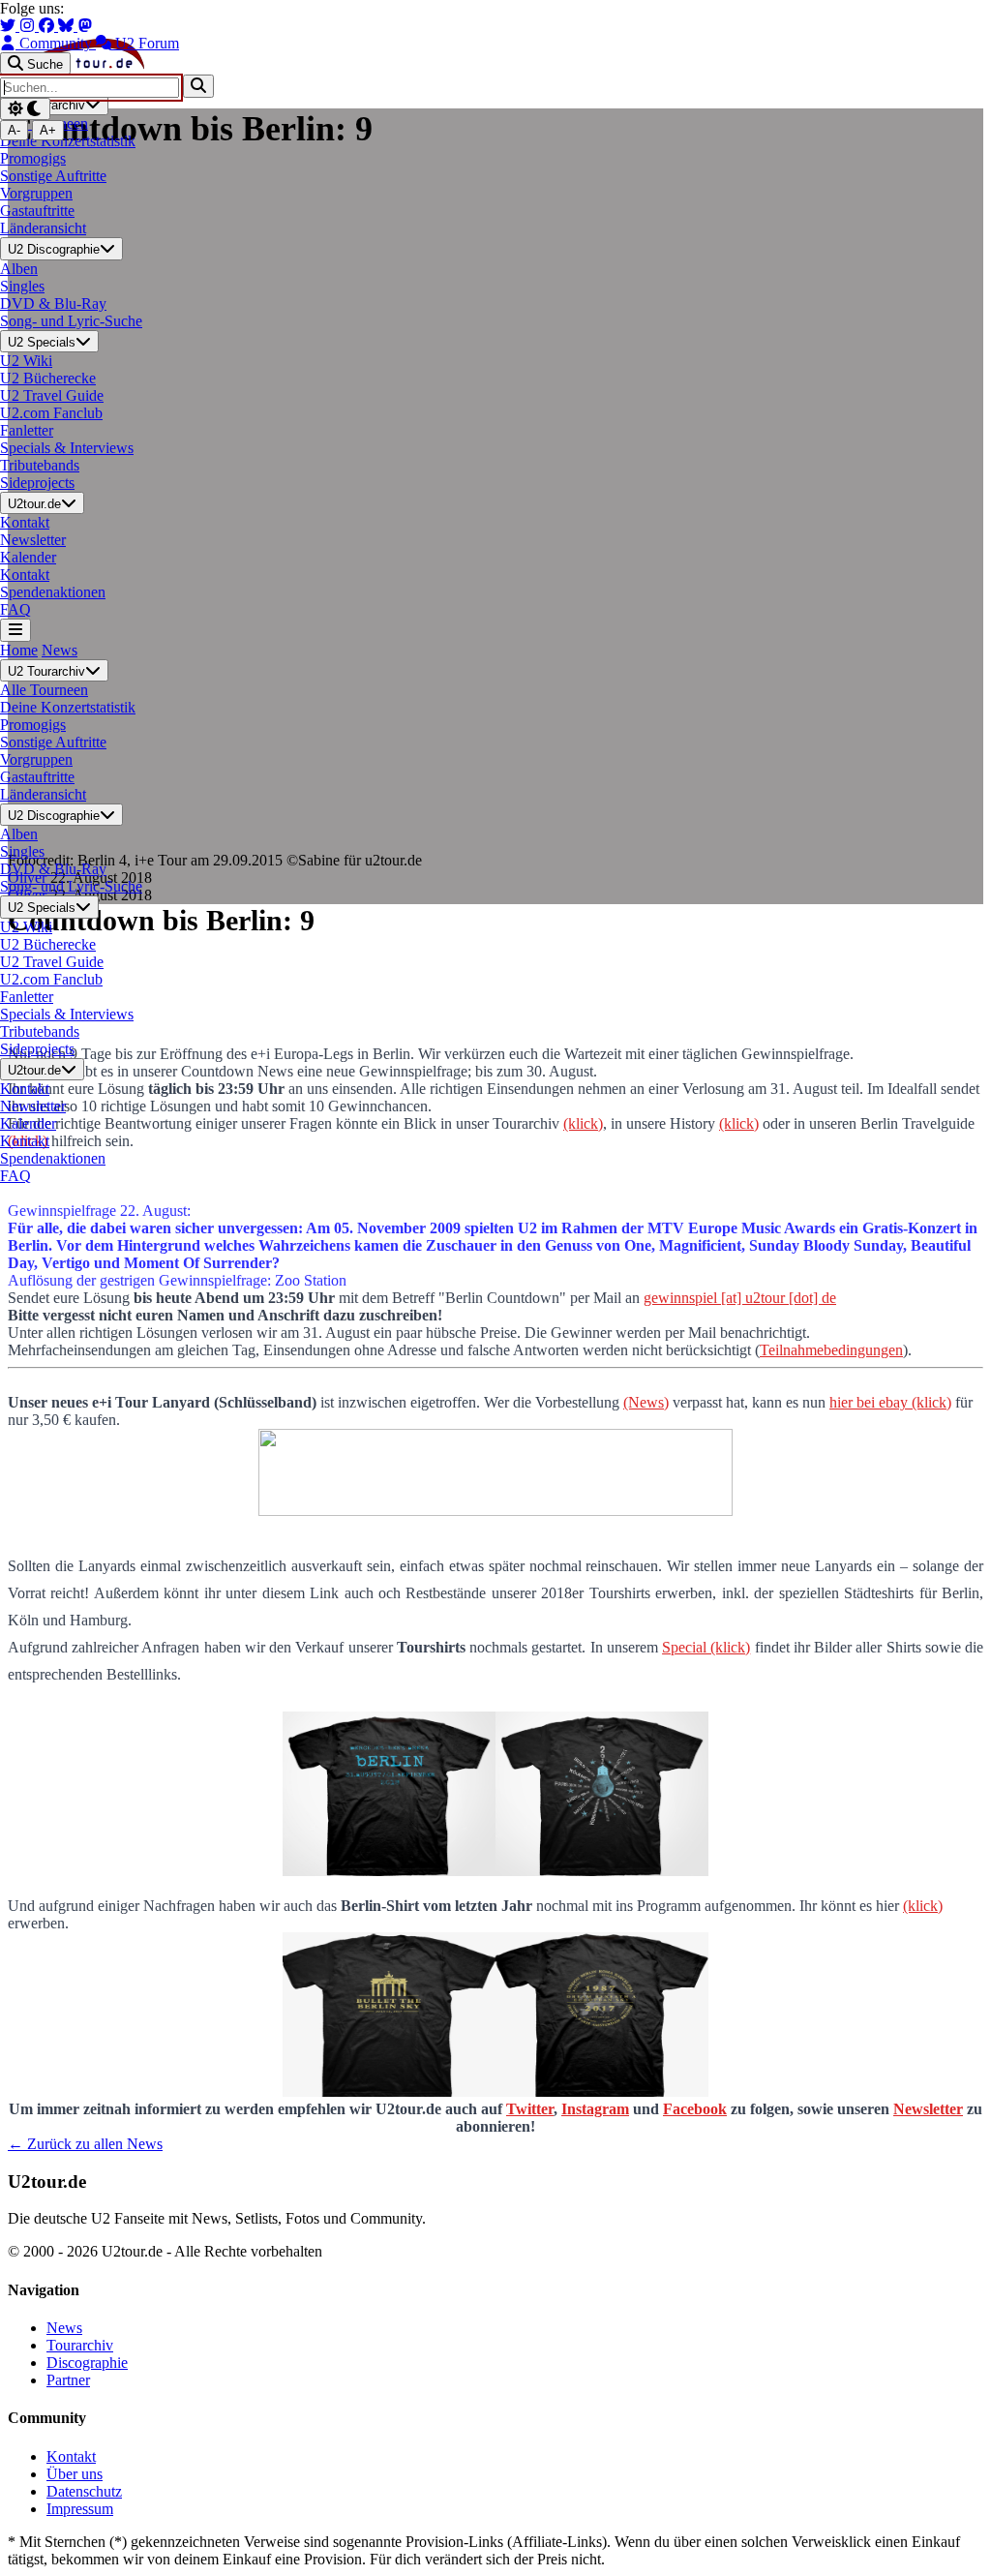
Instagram (595, 2109)
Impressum (80, 2509)
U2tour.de (34, 504)
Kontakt (71, 2456)
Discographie (87, 2363)
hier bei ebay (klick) (890, 1402)
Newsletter (928, 2109)
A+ (48, 130)
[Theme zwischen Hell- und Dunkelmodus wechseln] (25, 109)
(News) (646, 1402)
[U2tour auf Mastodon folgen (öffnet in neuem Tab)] (85, 26)
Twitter (530, 2109)
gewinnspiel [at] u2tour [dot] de (740, 1298)
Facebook (695, 2109)
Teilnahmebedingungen (831, 1350)
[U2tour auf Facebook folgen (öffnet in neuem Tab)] (48, 26)
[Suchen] (198, 86)
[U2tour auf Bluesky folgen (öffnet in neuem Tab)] (68, 26)
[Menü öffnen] (15, 630)
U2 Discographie (54, 250)
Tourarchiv (80, 2345)
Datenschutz (84, 2491)
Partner (68, 2380)
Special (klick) (706, 1647)
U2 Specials (42, 342)
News (60, 650)
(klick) (923, 1906)
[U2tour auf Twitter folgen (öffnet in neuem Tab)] (10, 26)
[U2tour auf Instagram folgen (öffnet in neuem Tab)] (29, 26)
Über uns (75, 2474)
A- (14, 130)
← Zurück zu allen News (85, 2144)
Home (19, 650)
